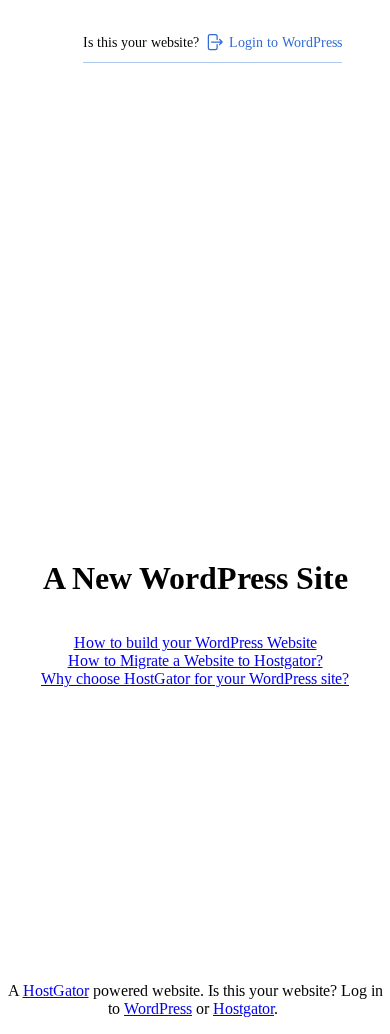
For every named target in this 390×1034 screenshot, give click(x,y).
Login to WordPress (285, 42)
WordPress (158, 1008)
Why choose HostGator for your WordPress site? (195, 678)
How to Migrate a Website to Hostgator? (195, 660)
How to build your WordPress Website (195, 642)
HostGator (56, 990)
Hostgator (243, 1008)
